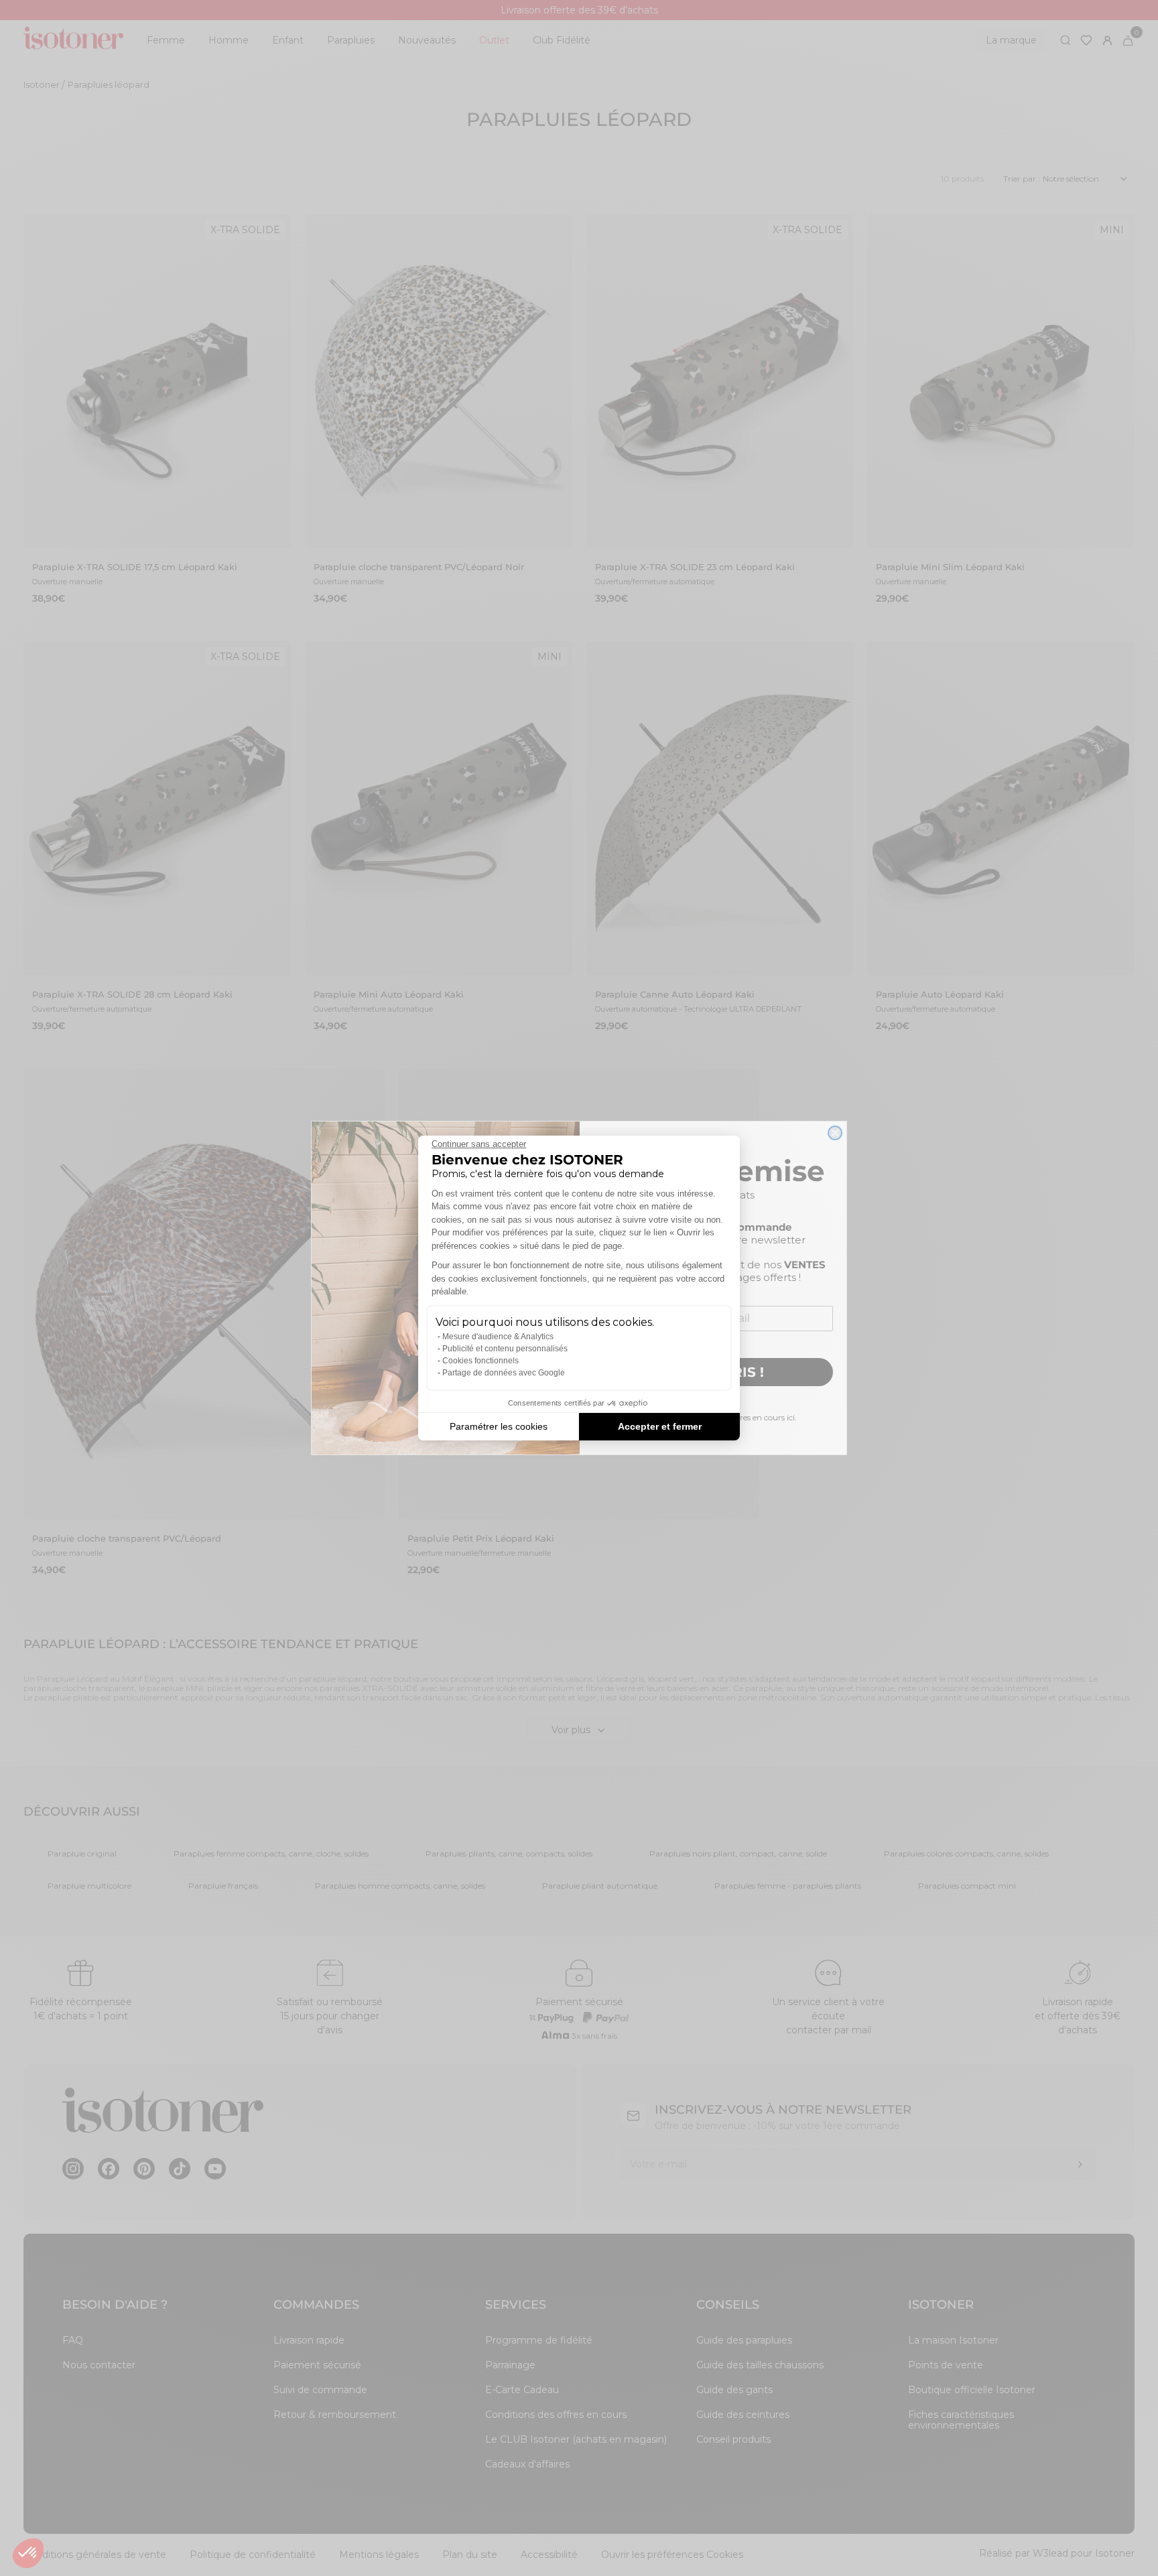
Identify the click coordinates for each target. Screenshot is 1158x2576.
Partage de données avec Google (504, 1373)
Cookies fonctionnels (480, 1361)
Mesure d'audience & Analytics (498, 1337)
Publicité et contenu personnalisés (505, 1349)
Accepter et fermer (660, 1426)
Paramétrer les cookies (499, 1426)
